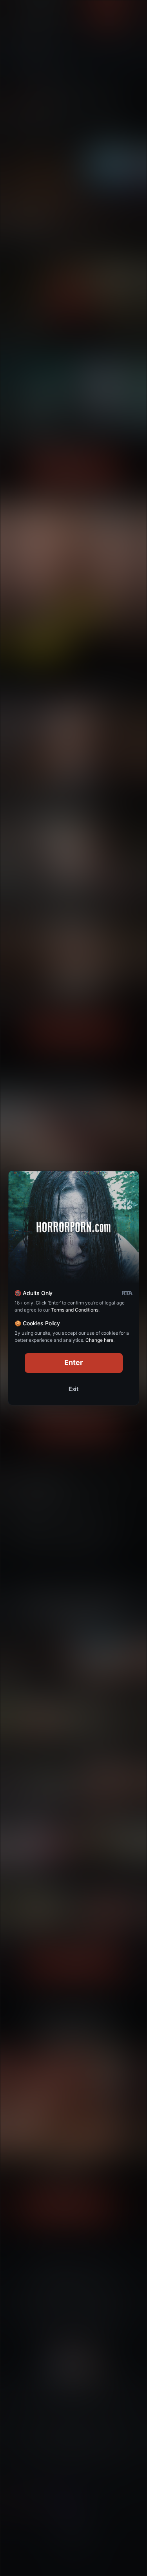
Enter (73, 1362)
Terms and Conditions (74, 1310)
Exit (74, 1389)
